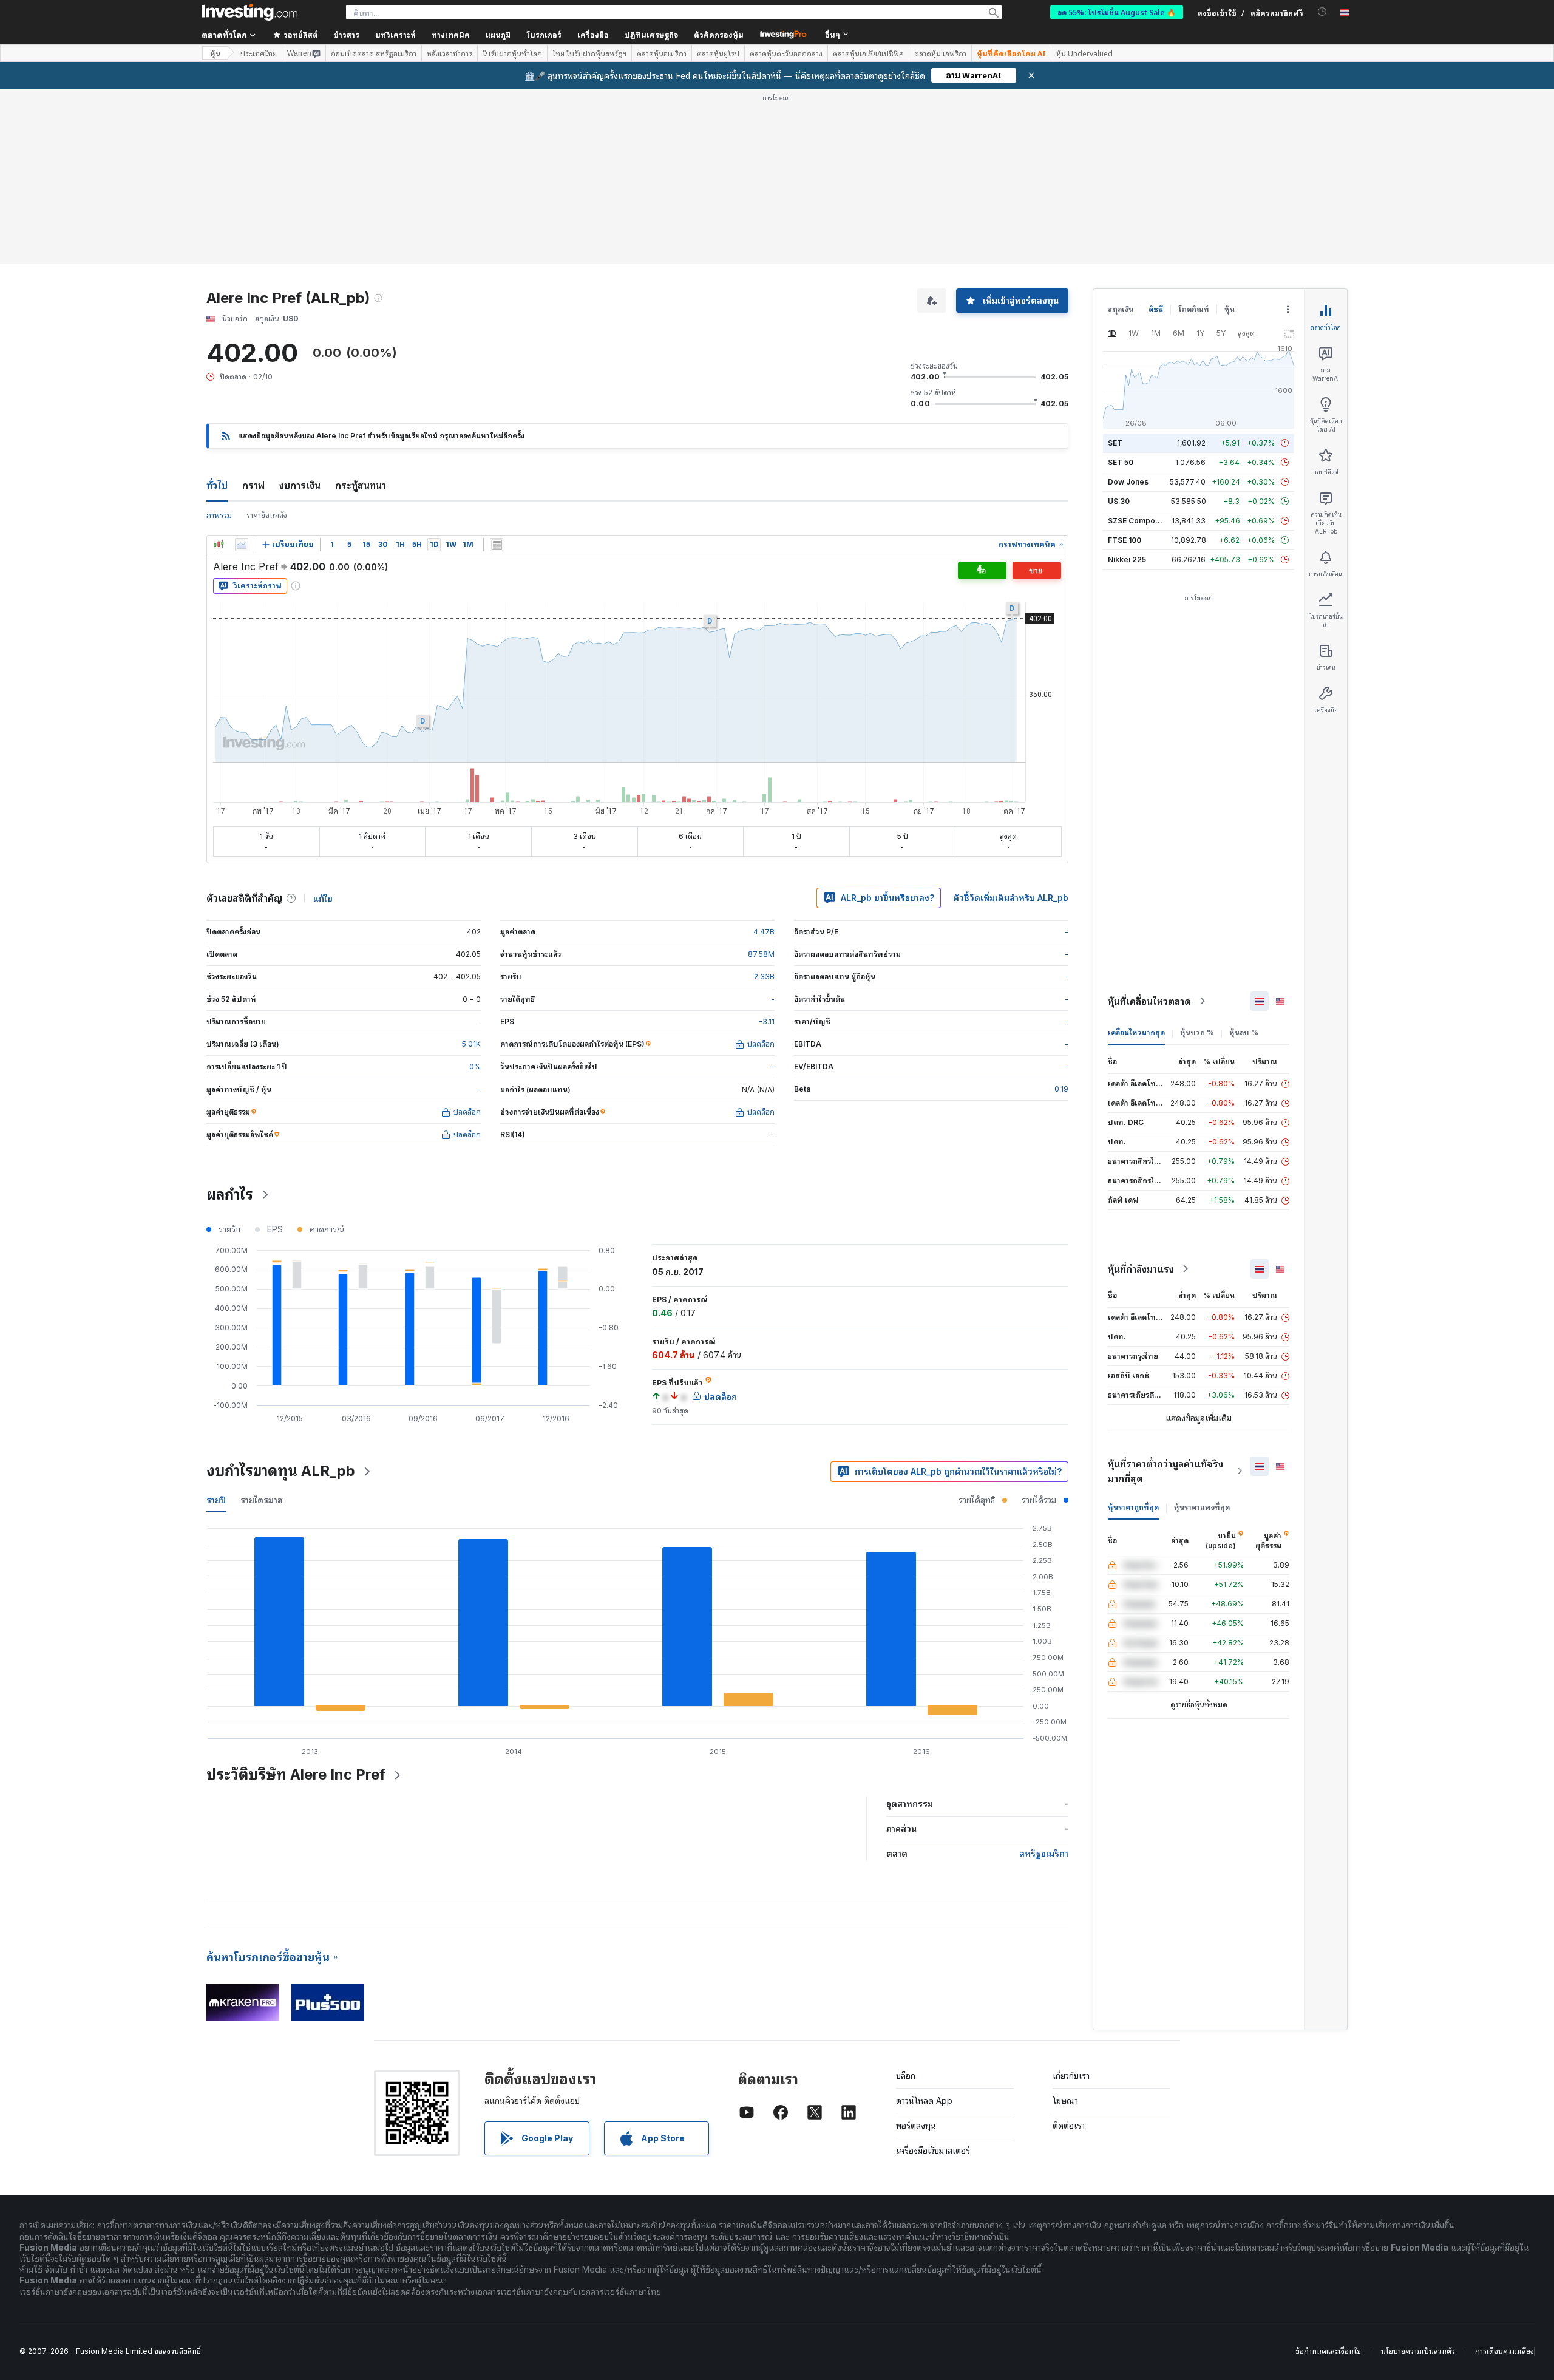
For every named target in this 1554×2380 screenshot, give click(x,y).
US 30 (1119, 501)
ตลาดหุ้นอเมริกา (662, 53)
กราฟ (253, 485)
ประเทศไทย (259, 53)
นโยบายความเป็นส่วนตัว (1418, 2351)
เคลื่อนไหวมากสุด (1136, 1032)
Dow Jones (1128, 482)
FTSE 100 (1125, 540)
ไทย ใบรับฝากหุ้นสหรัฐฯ (589, 53)
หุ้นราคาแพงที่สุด (1202, 1507)
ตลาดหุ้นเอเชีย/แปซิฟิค (868, 53)
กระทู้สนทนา (361, 485)
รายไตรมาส (262, 1500)
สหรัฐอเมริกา (1044, 1853)
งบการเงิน (300, 485)
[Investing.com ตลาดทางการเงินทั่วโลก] (249, 12)
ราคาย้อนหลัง (267, 515)
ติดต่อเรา (1069, 2125)
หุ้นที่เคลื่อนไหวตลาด (1149, 1001)
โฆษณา (1065, 2100)
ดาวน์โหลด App (924, 2100)
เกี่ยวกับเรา (1071, 2076)
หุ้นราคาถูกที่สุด (1133, 1507)
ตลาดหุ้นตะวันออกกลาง (786, 53)
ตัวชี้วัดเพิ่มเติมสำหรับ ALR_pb (1011, 898)
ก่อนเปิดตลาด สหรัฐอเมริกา (374, 53)
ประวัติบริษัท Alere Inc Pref (296, 1774)
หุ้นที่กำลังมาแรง (1141, 1269)
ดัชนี (1156, 309)
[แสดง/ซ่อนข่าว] (497, 545)
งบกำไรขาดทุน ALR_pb (281, 1471)
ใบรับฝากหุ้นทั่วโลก (512, 53)
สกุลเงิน (1121, 309)
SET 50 (1121, 462)
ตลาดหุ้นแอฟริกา (940, 53)
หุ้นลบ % (1244, 1032)
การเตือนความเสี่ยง (1505, 2351)
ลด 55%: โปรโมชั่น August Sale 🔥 (1117, 12)
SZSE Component (1139, 521)
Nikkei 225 (1127, 559)
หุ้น (215, 53)
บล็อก (906, 2076)
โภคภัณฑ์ (1194, 309)
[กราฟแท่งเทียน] (219, 545)
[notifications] (1322, 12)
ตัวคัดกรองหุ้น (719, 34)
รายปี (216, 1500)
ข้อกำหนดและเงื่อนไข (1328, 2351)
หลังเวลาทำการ (450, 53)
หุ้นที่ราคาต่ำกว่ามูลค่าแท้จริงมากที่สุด (1165, 1471)
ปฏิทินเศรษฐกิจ (651, 34)
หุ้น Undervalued (1084, 53)
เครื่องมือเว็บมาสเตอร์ (933, 2150)
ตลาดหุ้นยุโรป (718, 53)
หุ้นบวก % (1197, 1032)
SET (1115, 443)
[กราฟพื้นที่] (242, 545)
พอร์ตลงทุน (916, 2125)
